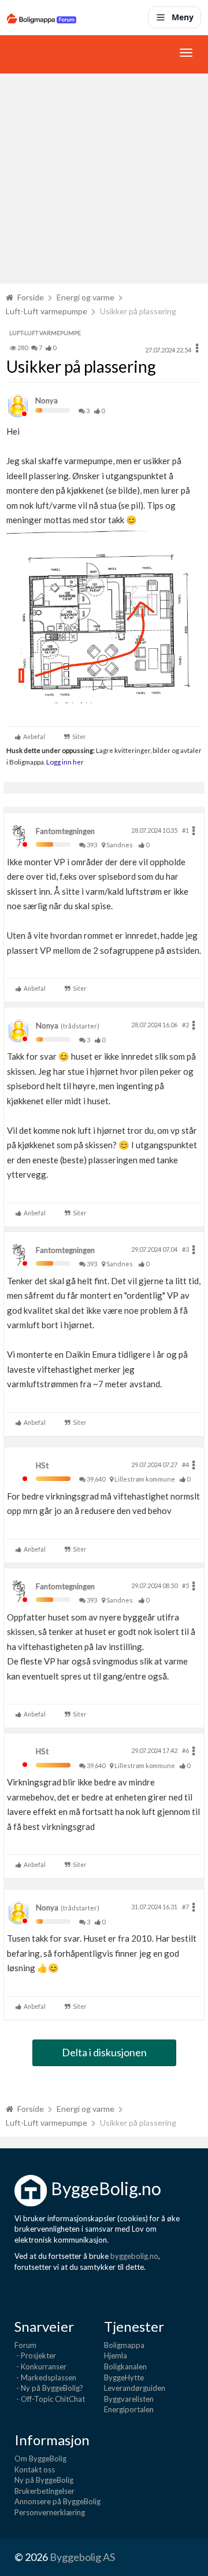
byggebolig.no (134, 2256)
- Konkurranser (40, 2366)
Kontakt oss (35, 2470)
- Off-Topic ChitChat (50, 2399)
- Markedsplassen (45, 2377)
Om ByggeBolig (40, 2459)
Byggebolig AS (82, 2557)
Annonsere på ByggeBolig (57, 2501)
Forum (25, 2345)
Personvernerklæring (50, 2512)
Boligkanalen (125, 2366)
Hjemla (116, 2355)
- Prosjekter (35, 2355)
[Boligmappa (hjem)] (42, 17)
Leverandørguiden (135, 2388)
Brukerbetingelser (44, 2491)
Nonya (47, 400)
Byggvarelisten (129, 2399)
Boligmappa (124, 2345)
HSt (42, 1465)
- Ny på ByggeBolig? (49, 2388)
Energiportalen (129, 2409)
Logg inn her (64, 762)
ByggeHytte (124, 2377)
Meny (183, 17)
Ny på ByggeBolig (44, 2480)
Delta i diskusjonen (104, 2052)
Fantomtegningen (65, 831)
